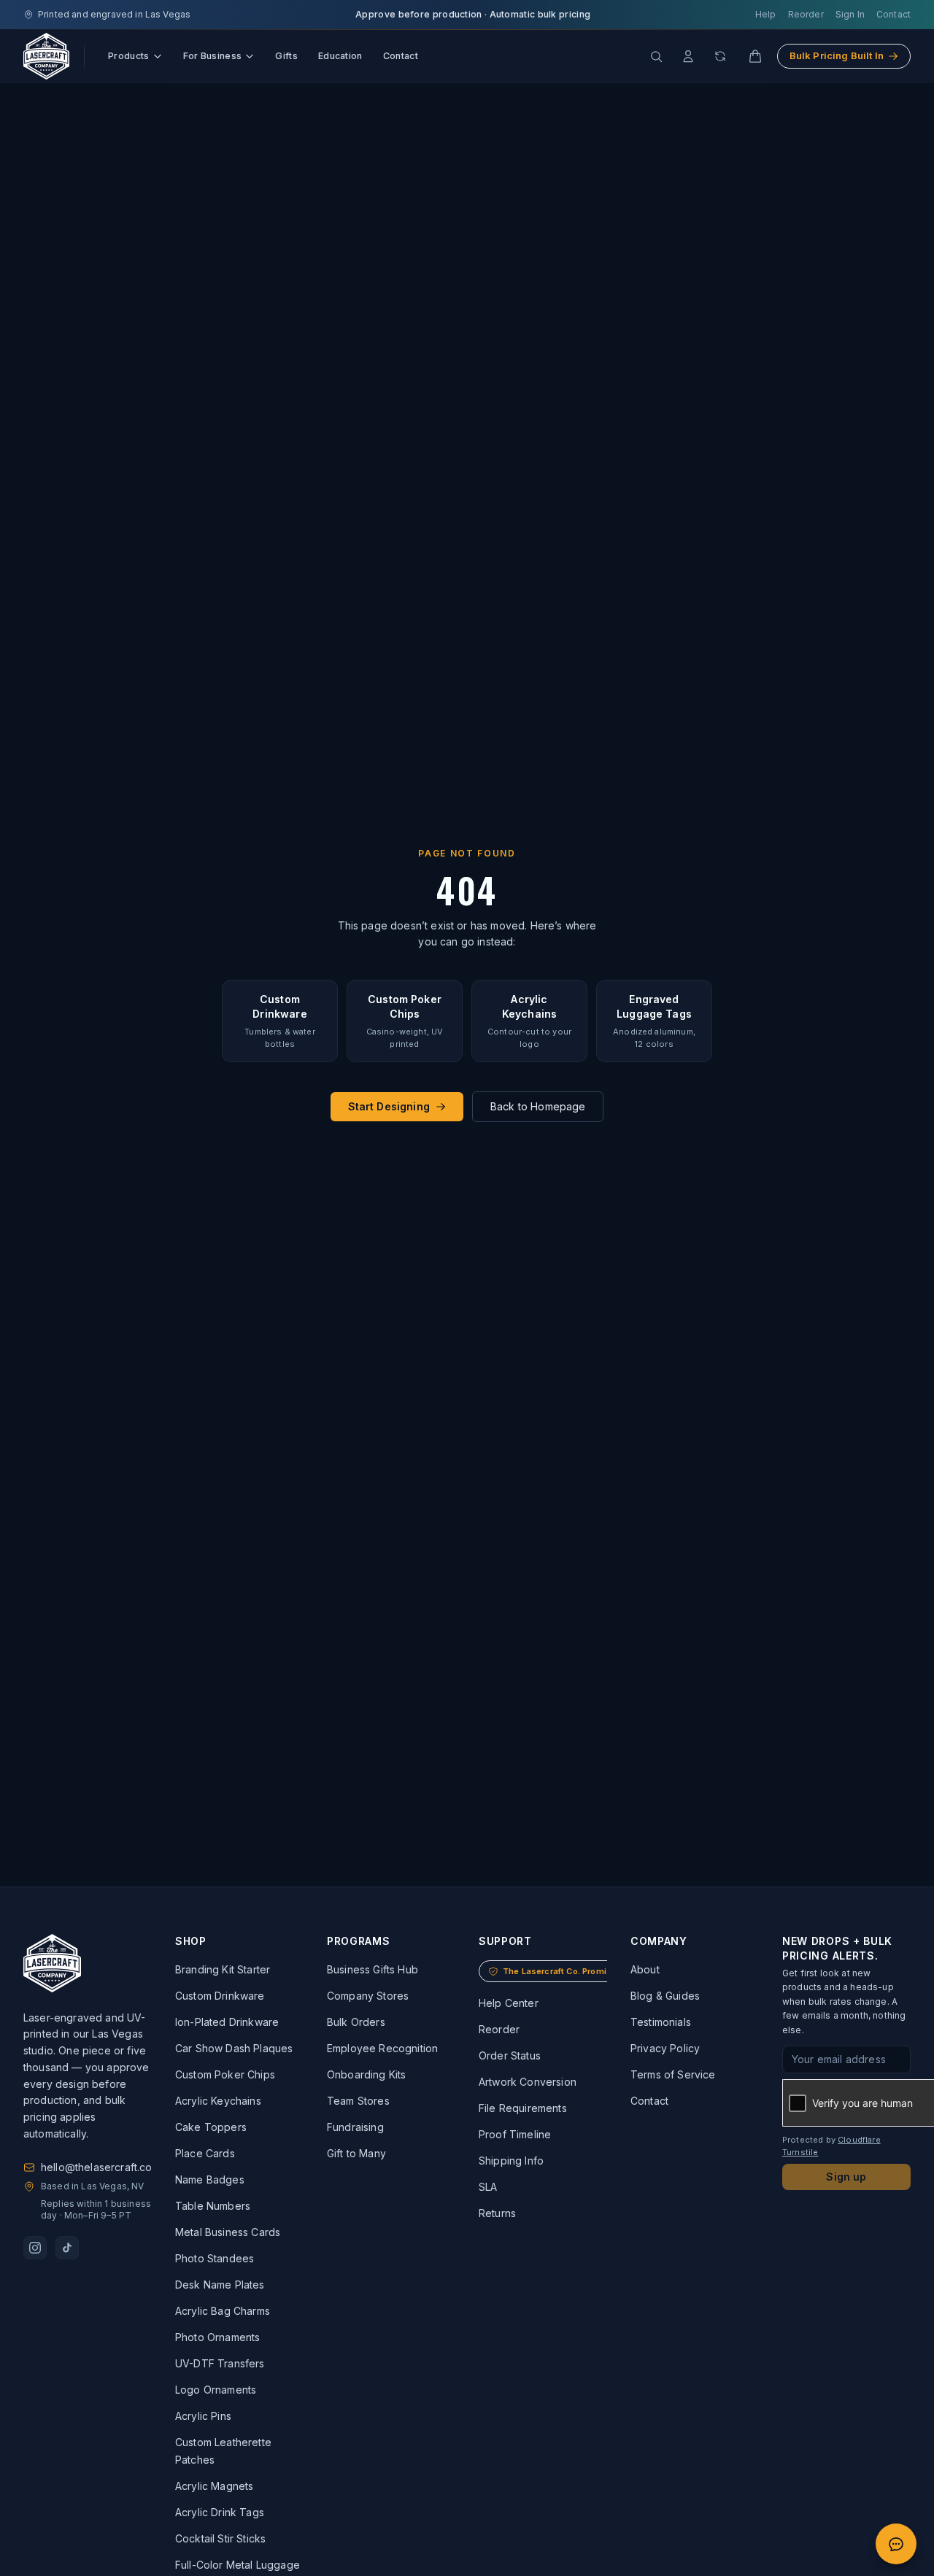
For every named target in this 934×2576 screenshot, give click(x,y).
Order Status (510, 2055)
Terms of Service (673, 2074)
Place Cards (205, 2153)
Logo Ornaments (216, 2390)
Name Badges (210, 2179)
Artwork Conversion (528, 2082)
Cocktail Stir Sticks (220, 2538)
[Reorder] (720, 56)
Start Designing (389, 1106)
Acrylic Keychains (218, 2101)
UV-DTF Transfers (220, 2363)
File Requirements (523, 2108)
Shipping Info (511, 2161)
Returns (497, 2213)
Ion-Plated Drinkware (227, 2022)
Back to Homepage (538, 1106)
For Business (213, 56)
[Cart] (755, 56)
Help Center (509, 2003)
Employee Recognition (382, 2048)
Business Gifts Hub (373, 1969)
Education (340, 56)
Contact (894, 14)
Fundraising (355, 2127)
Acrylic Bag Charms (223, 2311)
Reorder (806, 14)
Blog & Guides (665, 1996)
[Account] (688, 56)
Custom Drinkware (220, 1996)
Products (129, 56)
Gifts (286, 56)
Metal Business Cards (228, 2232)
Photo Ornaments (217, 2337)
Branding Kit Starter (223, 1969)
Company (659, 1941)
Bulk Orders (356, 2022)
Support (505, 1941)
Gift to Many (356, 2153)
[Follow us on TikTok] (67, 2248)
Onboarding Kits (366, 2074)
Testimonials (661, 2022)
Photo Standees (215, 2258)
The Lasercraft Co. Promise (560, 1971)
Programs (359, 1941)
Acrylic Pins (203, 2416)
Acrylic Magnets (214, 2486)
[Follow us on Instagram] (35, 2248)
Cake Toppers (211, 2127)
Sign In (850, 14)
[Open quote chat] (896, 2544)
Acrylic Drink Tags (220, 2512)
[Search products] (656, 56)
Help (766, 14)
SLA (488, 2187)
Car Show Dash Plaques (234, 2048)
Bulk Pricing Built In (837, 55)
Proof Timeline (515, 2134)
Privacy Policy (665, 2048)
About (645, 1969)
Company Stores (368, 1996)
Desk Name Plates (220, 2285)
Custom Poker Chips (225, 2074)
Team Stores (358, 2101)
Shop (191, 1941)
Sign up (846, 2177)
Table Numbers (213, 2206)
